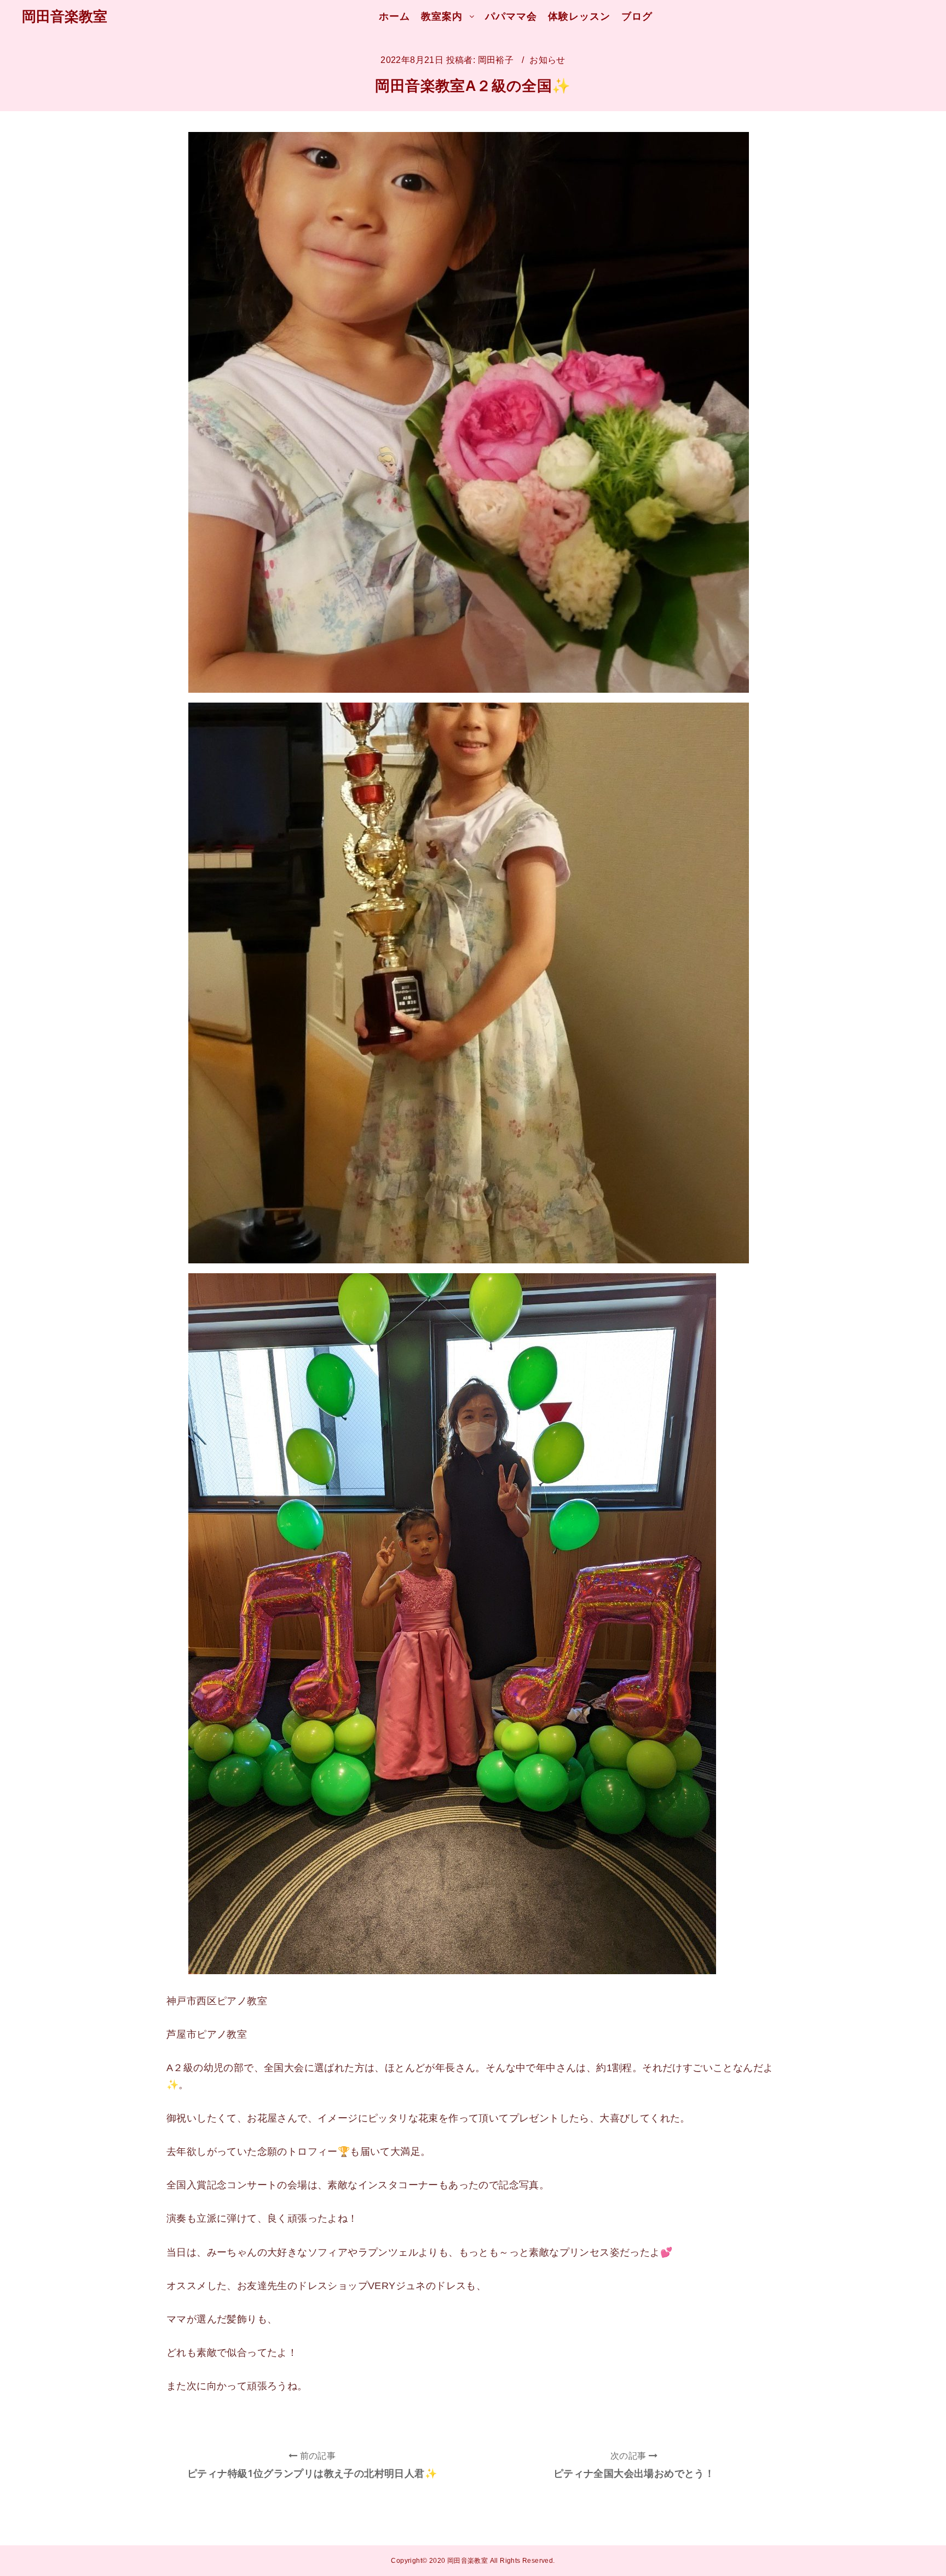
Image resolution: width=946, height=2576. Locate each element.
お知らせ (547, 60)
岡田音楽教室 (65, 16)
